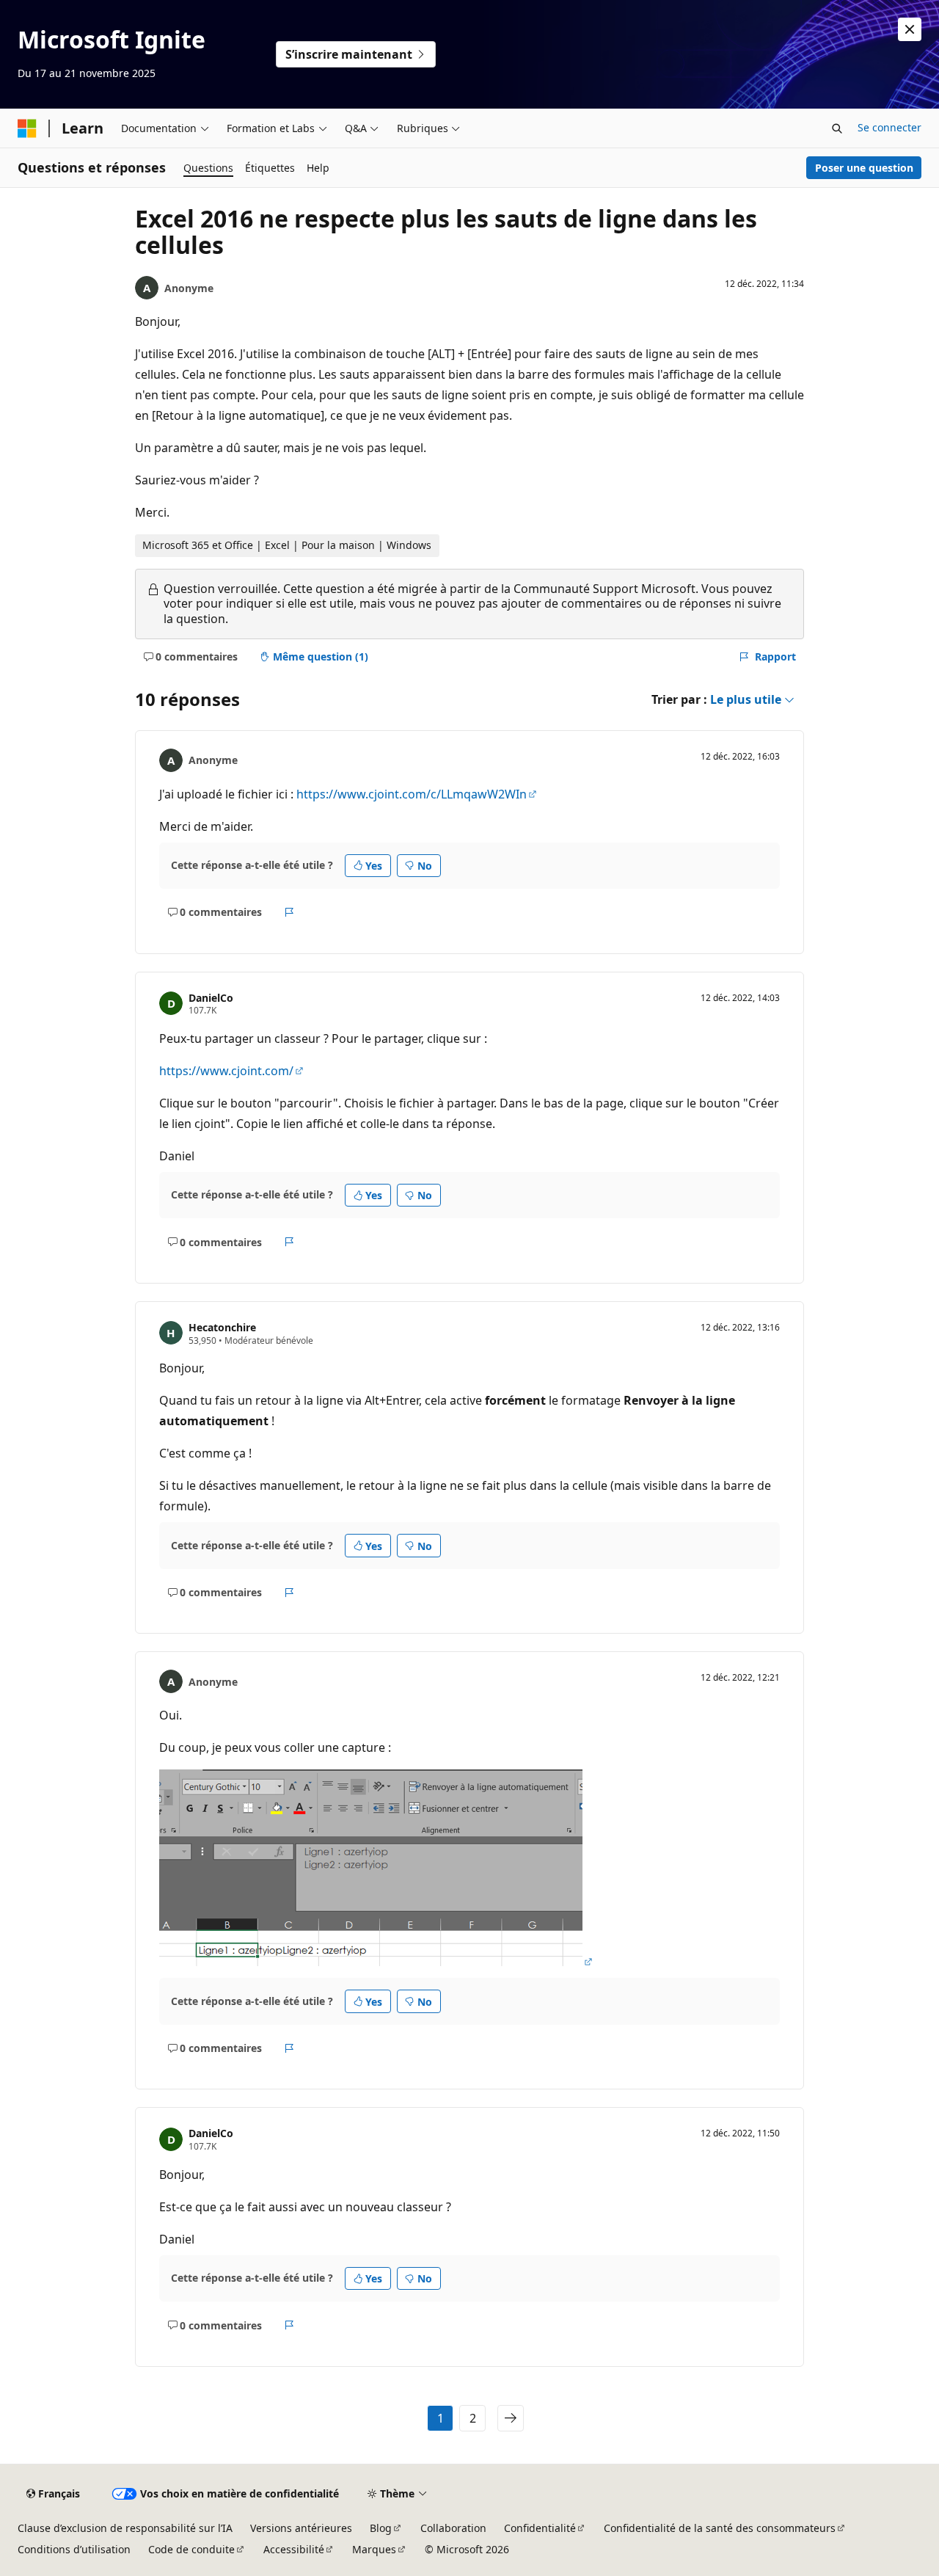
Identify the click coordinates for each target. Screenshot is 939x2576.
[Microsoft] (27, 128)
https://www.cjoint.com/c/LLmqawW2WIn (412, 794)
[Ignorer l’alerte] (910, 29)
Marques (374, 2549)
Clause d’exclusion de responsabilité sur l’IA (125, 2528)
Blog (381, 2528)
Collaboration (453, 2528)
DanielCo (211, 998)
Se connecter (889, 127)
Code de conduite (191, 2549)
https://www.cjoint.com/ (226, 1071)
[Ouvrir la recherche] (837, 128)
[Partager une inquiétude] (289, 912)
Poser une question (864, 168)
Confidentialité (540, 2528)
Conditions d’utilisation (74, 2549)
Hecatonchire (222, 1327)
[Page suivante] (511, 2418)
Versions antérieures (301, 2528)
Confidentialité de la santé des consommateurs (720, 2528)
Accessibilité (294, 2549)
